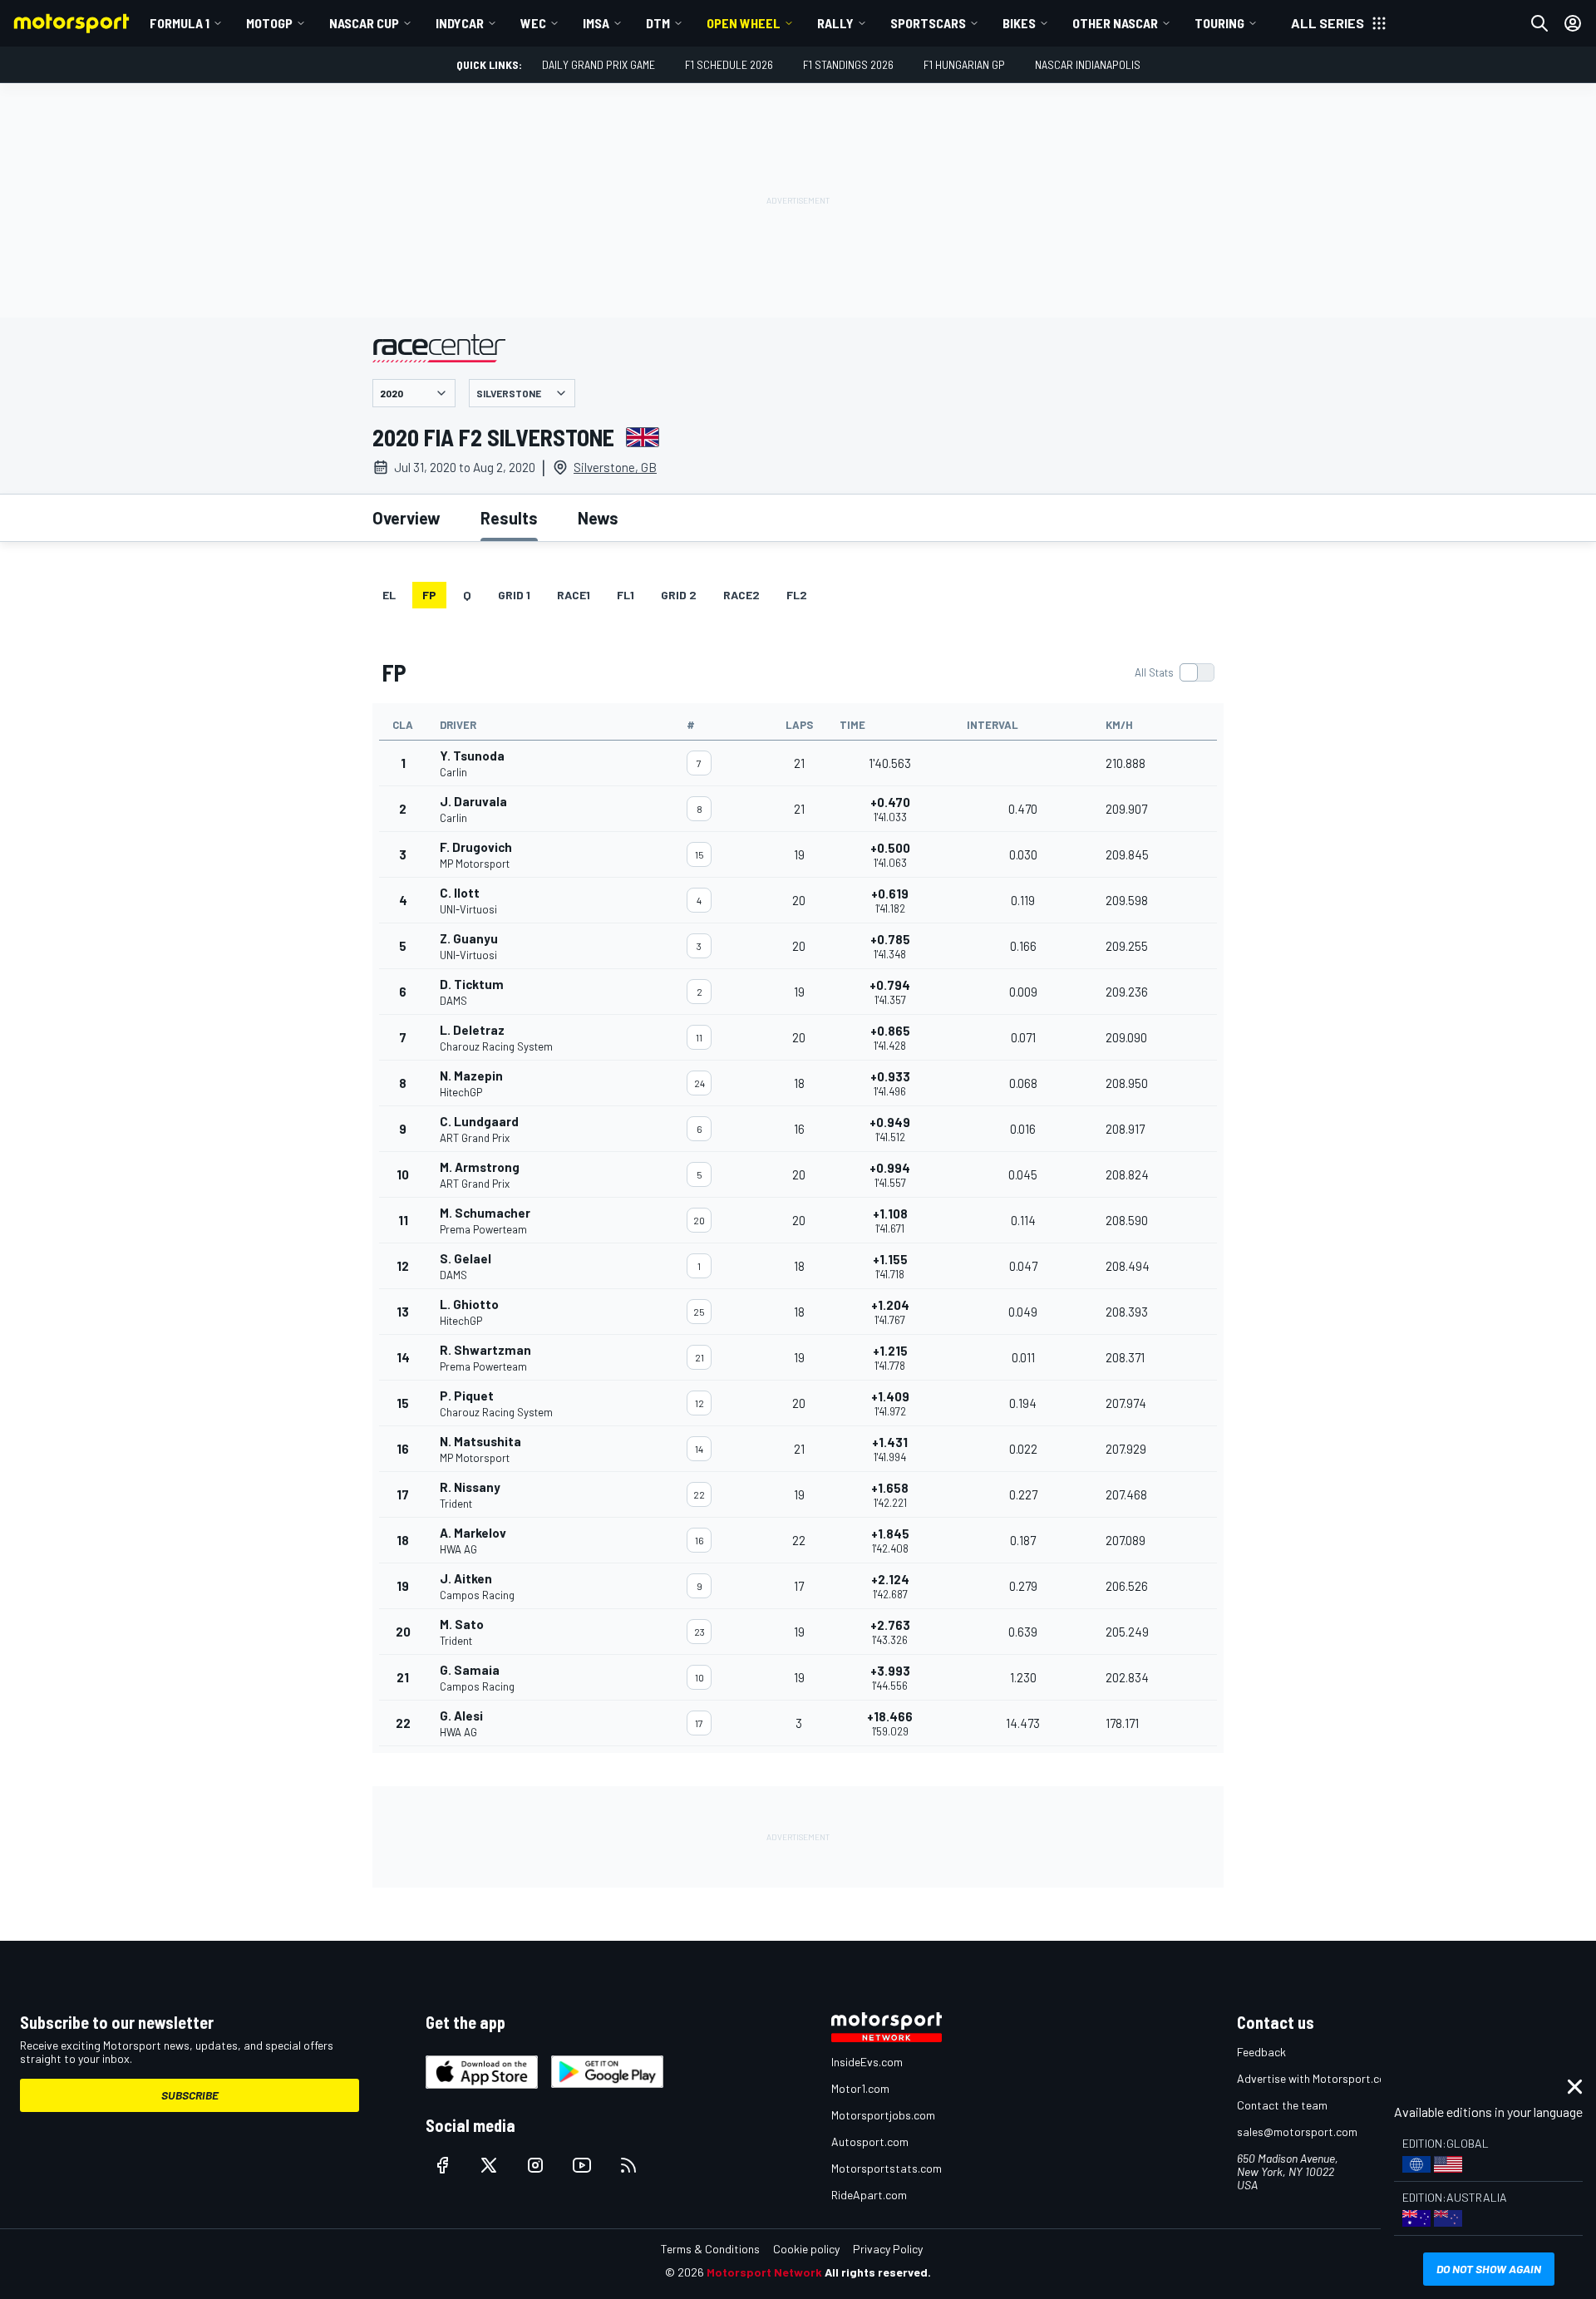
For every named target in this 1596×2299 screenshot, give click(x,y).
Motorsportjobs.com (883, 2115)
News (598, 518)
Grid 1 (514, 595)
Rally (835, 23)
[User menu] (1573, 23)
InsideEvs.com (867, 2062)
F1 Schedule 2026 (729, 64)
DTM (658, 23)
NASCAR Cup (364, 23)
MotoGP (269, 23)
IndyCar (460, 23)
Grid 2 (679, 595)
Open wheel (744, 23)
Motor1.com (860, 2088)
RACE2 (741, 595)
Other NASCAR (1115, 23)
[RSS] (628, 2165)
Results (509, 518)
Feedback (1261, 2052)
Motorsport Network (764, 2272)
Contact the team (1282, 2105)
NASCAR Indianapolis (1088, 64)
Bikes (1019, 23)
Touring (1219, 23)
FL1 (626, 595)
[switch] (1174, 672)
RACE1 (574, 595)
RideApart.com (869, 2195)
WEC (533, 23)
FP (429, 595)
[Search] (1539, 23)
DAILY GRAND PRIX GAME (598, 64)
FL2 (797, 595)
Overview (406, 518)
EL (389, 595)
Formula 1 (180, 23)
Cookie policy (806, 2249)
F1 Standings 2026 (848, 64)
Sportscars (928, 23)
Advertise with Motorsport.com (1316, 2078)
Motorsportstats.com (887, 2168)
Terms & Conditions (710, 2249)
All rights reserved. (878, 2272)
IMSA (596, 23)
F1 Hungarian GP (964, 64)
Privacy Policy (888, 2249)
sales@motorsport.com (1297, 2132)
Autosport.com (870, 2141)
